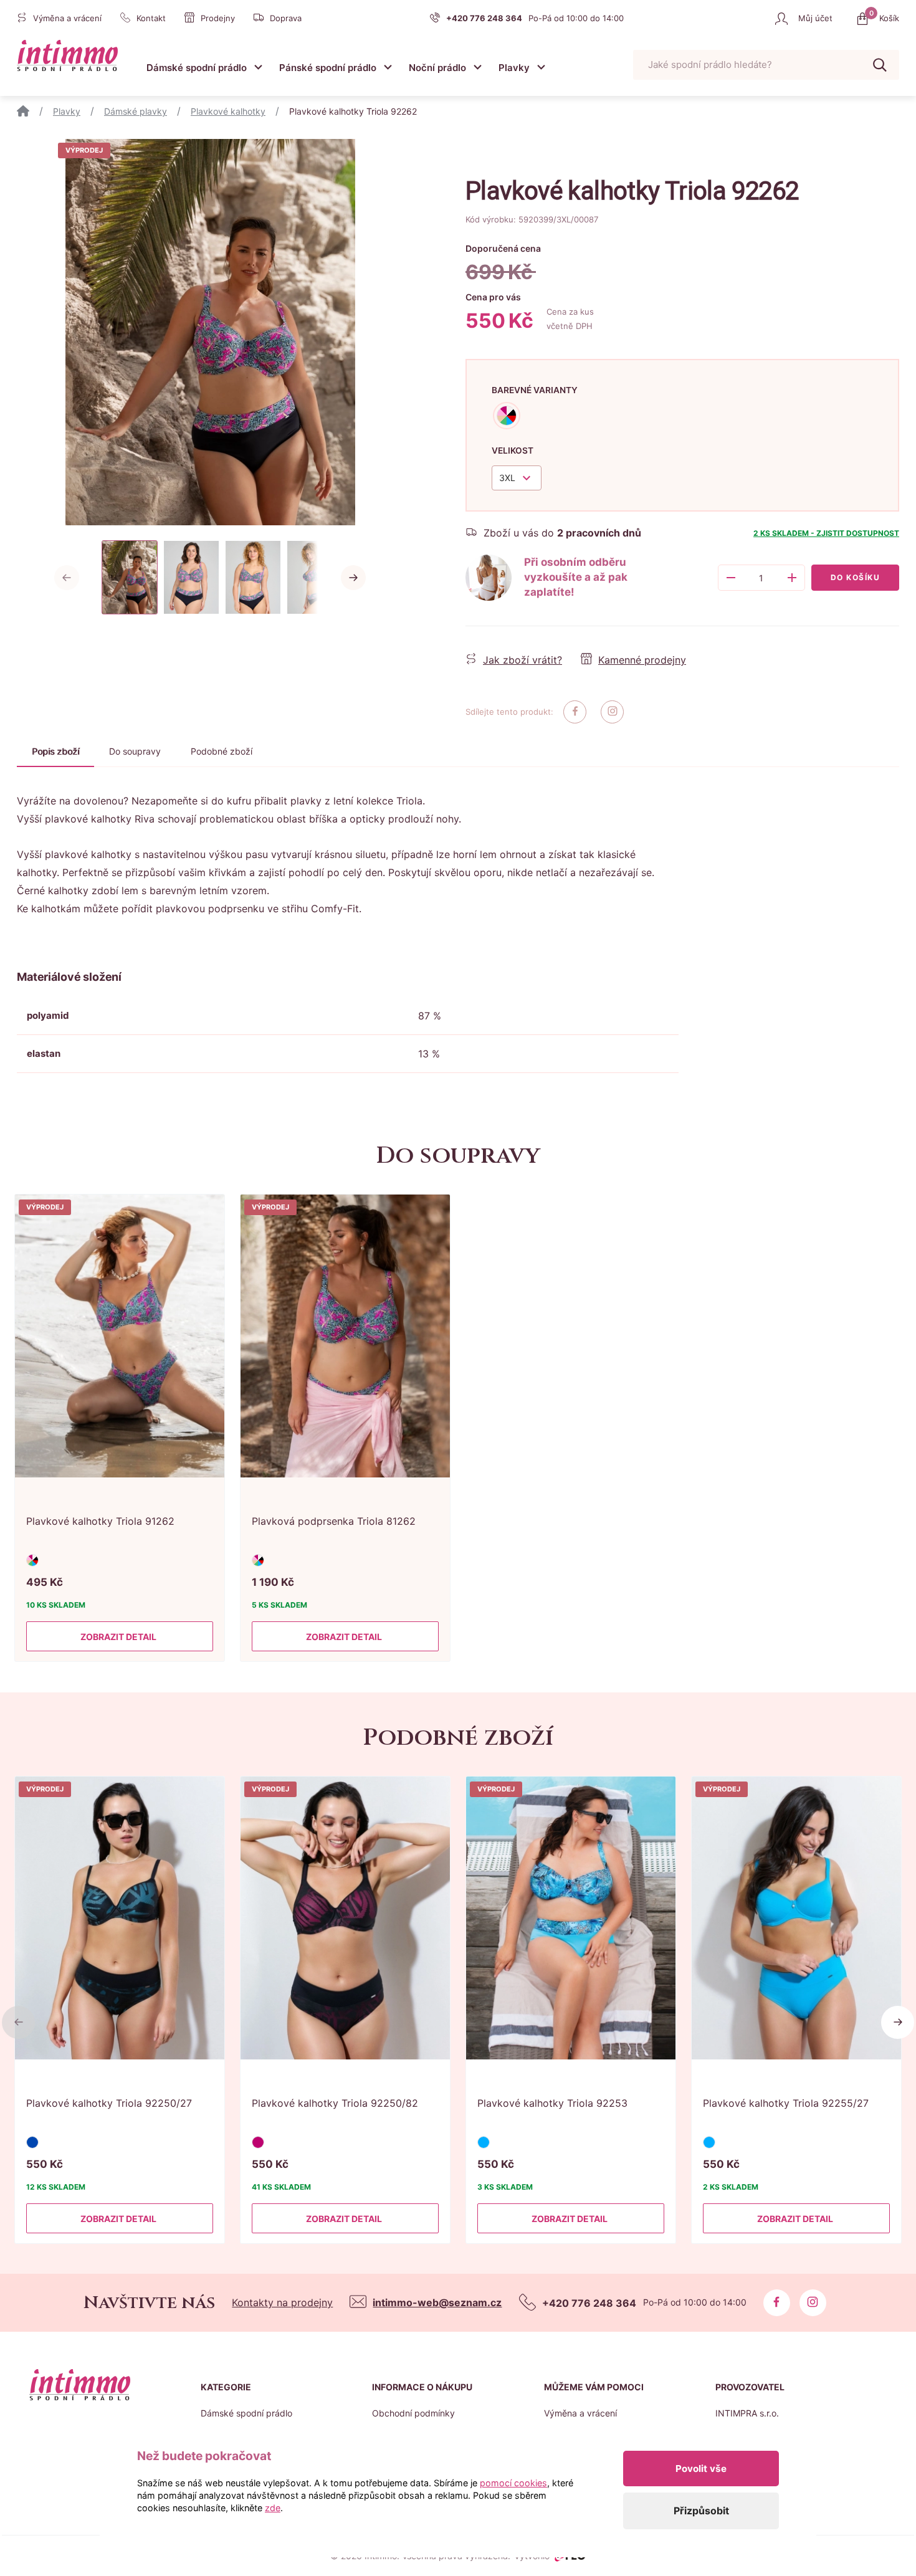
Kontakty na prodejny (282, 2302)
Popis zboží (55, 751)
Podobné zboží (222, 751)
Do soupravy (135, 751)
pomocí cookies (513, 2483)
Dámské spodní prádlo (197, 68)
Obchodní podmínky (413, 2413)
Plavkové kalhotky (228, 111)
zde (273, 2508)
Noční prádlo (437, 68)
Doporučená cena (503, 248)
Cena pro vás (493, 297)
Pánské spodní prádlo (328, 68)
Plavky (514, 68)
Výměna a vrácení (580, 2413)
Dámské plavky (136, 111)
